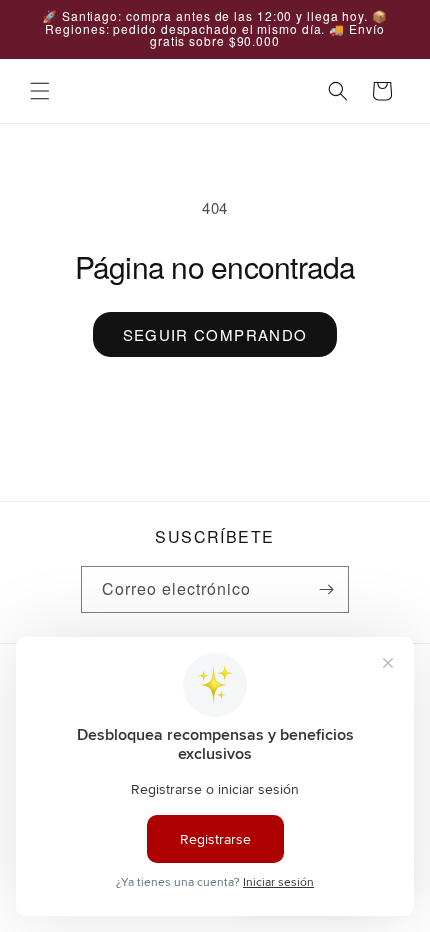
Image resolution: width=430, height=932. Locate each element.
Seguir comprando (215, 334)
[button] (40, 91)
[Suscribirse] (326, 589)
